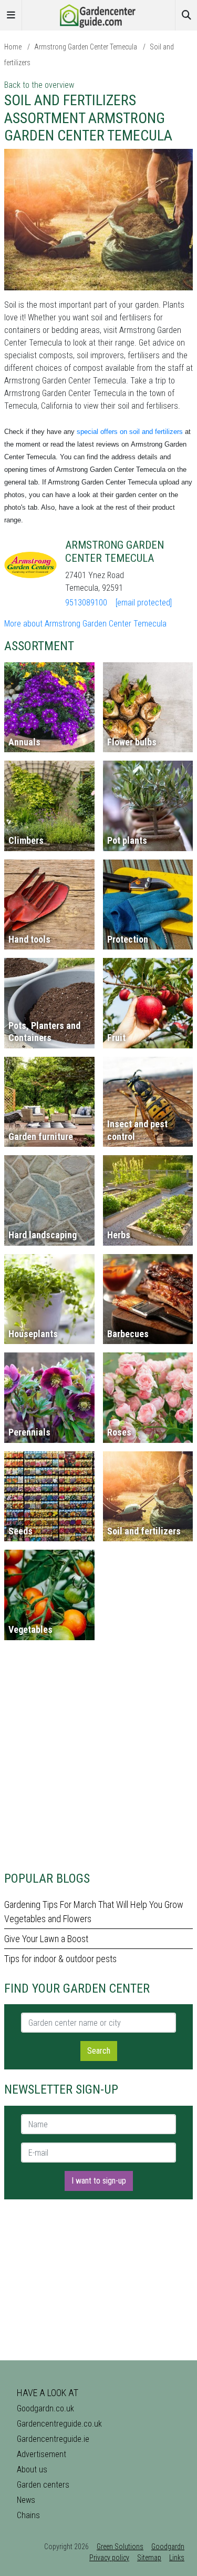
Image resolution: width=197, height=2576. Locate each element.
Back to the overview (39, 85)
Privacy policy (109, 2558)
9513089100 (86, 603)
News (26, 2500)
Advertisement (42, 2454)
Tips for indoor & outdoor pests (60, 1959)
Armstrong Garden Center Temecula (86, 47)
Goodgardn (168, 2547)
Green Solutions (120, 2547)
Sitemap (149, 2558)
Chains (28, 2515)
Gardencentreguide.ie (53, 2439)
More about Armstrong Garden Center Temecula (85, 624)
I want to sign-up (99, 2181)
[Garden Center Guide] (99, 14)
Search (99, 2051)
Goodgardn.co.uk (45, 2408)
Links (177, 2558)
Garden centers (43, 2485)
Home (13, 47)
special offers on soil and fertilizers (130, 432)
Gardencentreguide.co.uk (59, 2424)
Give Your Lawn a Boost (46, 1939)
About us (32, 2469)
